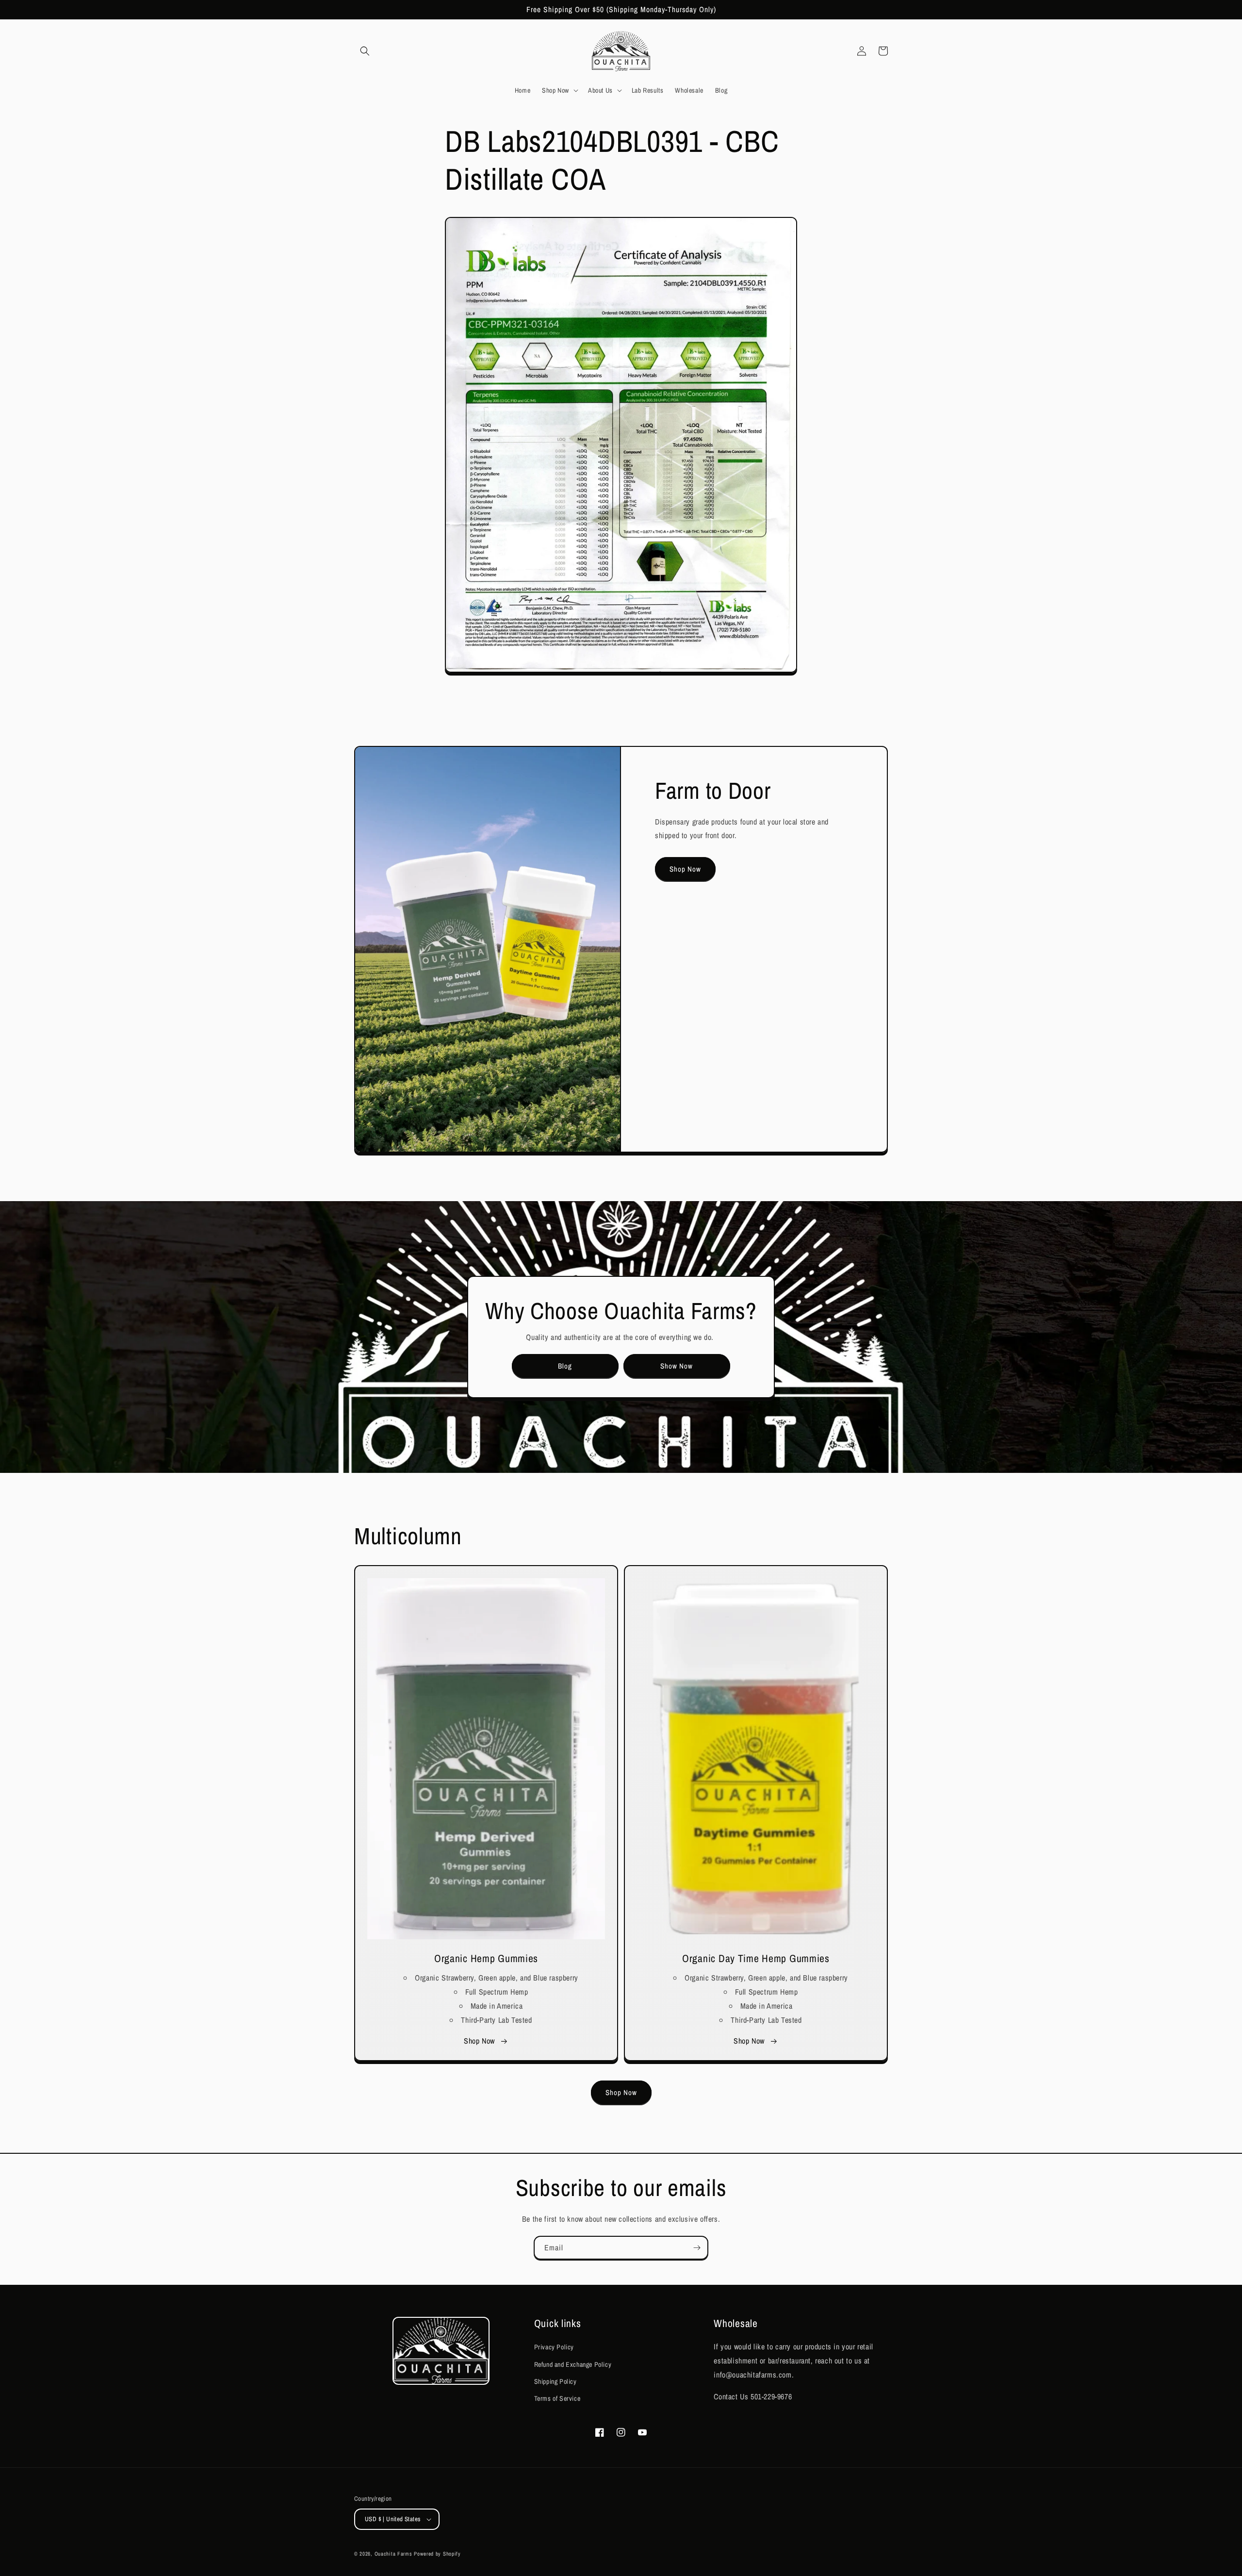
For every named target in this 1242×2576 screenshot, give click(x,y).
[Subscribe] (697, 2248)
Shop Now (685, 869)
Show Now (677, 1366)
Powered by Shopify (437, 2554)
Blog (565, 1366)
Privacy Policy (554, 2347)
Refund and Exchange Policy (573, 2364)
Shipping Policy (556, 2381)
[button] (365, 51)
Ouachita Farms (393, 2554)
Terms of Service (557, 2398)
